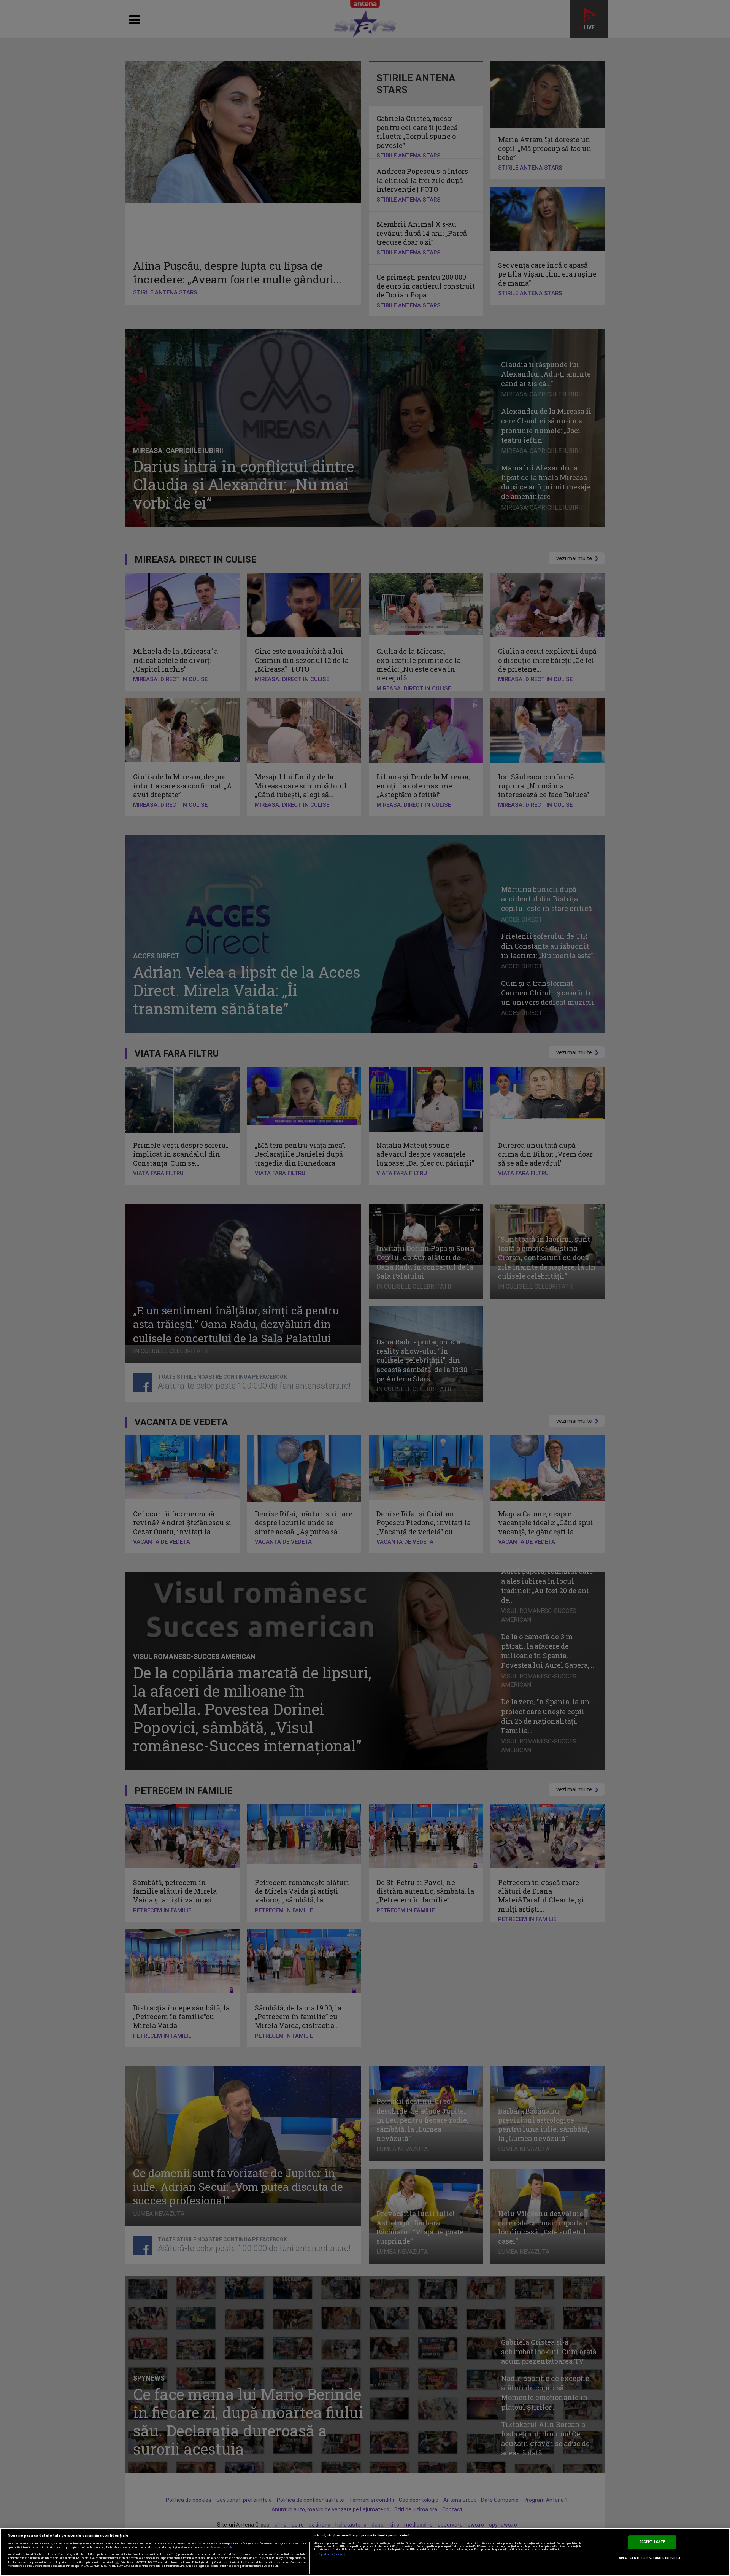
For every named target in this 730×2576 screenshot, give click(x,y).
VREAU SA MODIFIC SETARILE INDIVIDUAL (651, 2558)
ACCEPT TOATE (652, 2542)
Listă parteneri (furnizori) (330, 2554)
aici (117, 2562)
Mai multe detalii (222, 2547)
